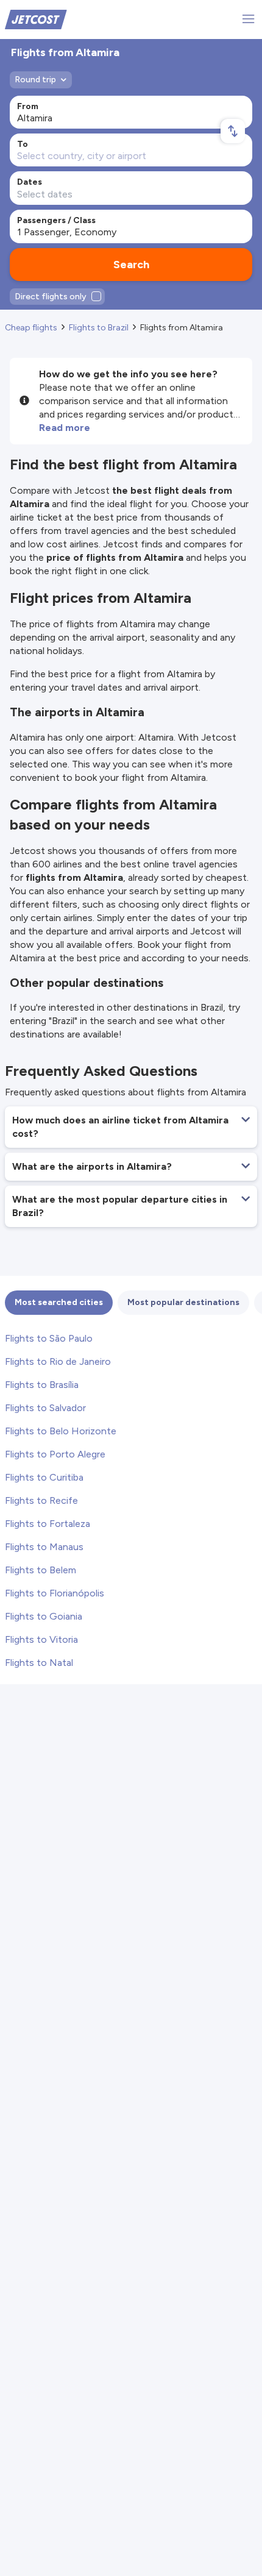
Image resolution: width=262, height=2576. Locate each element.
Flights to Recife (41, 1500)
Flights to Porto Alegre (55, 1454)
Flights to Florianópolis (55, 1593)
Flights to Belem (41, 1570)
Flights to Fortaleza (48, 1524)
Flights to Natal (39, 1663)
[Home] (36, 19)
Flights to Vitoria (41, 1639)
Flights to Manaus (44, 1547)
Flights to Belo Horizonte (61, 1431)
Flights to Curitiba (44, 1477)
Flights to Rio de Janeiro (58, 1361)
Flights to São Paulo (49, 1338)
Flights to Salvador (45, 1408)
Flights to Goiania (44, 1616)
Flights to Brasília (42, 1385)
